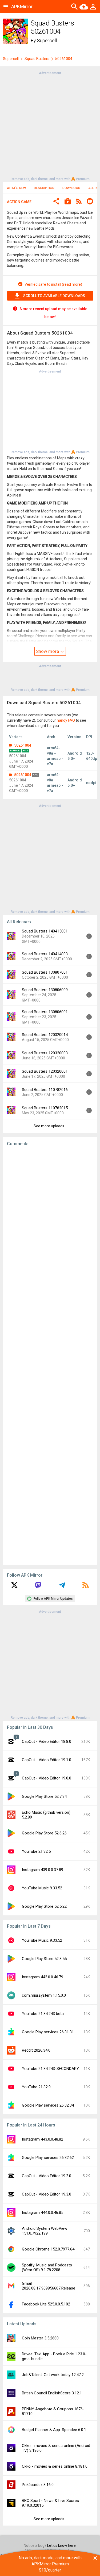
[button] (56, 202)
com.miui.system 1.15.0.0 (44, 1995)
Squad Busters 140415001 (45, 931)
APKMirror (22, 7)
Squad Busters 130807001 (45, 972)
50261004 (22, 745)
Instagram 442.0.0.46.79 (43, 1977)
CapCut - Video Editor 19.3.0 (47, 2194)
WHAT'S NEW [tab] (16, 188)
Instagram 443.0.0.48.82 (43, 2139)
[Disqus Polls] (50, 1217)
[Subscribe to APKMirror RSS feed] (86, 1587)
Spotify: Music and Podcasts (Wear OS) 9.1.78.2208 (47, 2267)
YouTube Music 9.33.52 (42, 1888)
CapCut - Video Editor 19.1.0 (47, 1760)
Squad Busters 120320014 (45, 1035)
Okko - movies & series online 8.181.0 (55, 2466)
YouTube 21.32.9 (36, 2087)
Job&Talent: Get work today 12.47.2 (53, 2375)
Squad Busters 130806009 (45, 990)
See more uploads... (50, 1126)
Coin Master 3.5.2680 (40, 2338)
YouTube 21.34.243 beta (43, 2014)
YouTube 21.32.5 (36, 1851)
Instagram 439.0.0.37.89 (43, 1870)
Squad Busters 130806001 (45, 1012)
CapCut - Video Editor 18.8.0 (47, 1741)
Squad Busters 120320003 (45, 1053)
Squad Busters (37, 59)
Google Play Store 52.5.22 (44, 1906)
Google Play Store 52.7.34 (44, 1796)
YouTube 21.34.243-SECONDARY (50, 2069)
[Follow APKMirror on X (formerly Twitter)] (14, 1587)
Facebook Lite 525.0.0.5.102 (46, 2304)
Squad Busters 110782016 (45, 1090)
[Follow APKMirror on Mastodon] (38, 1587)
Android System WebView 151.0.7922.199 (45, 2231)
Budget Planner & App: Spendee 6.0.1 (54, 2430)
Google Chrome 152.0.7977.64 (48, 2249)
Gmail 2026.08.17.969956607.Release (49, 2286)
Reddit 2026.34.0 (36, 2050)
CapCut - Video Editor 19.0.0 (47, 1778)
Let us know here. (62, 2545)
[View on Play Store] (68, 202)
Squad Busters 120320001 (45, 1071)
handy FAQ (66, 720)
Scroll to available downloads (54, 296)
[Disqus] (50, 1355)
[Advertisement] (50, 125)
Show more (48, 651)
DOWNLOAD (71, 188)
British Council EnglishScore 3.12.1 (52, 2393)
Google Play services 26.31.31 (48, 2032)
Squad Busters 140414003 (45, 954)
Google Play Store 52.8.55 (44, 1959)
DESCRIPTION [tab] (44, 188)
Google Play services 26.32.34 (48, 2105)
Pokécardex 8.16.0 (38, 2485)
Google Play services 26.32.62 (48, 2158)
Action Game (19, 202)
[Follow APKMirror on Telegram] (62, 1587)
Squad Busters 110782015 (45, 1108)
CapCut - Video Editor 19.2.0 (47, 2176)
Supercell (47, 40)
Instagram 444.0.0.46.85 (43, 2213)
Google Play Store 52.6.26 (44, 1833)
